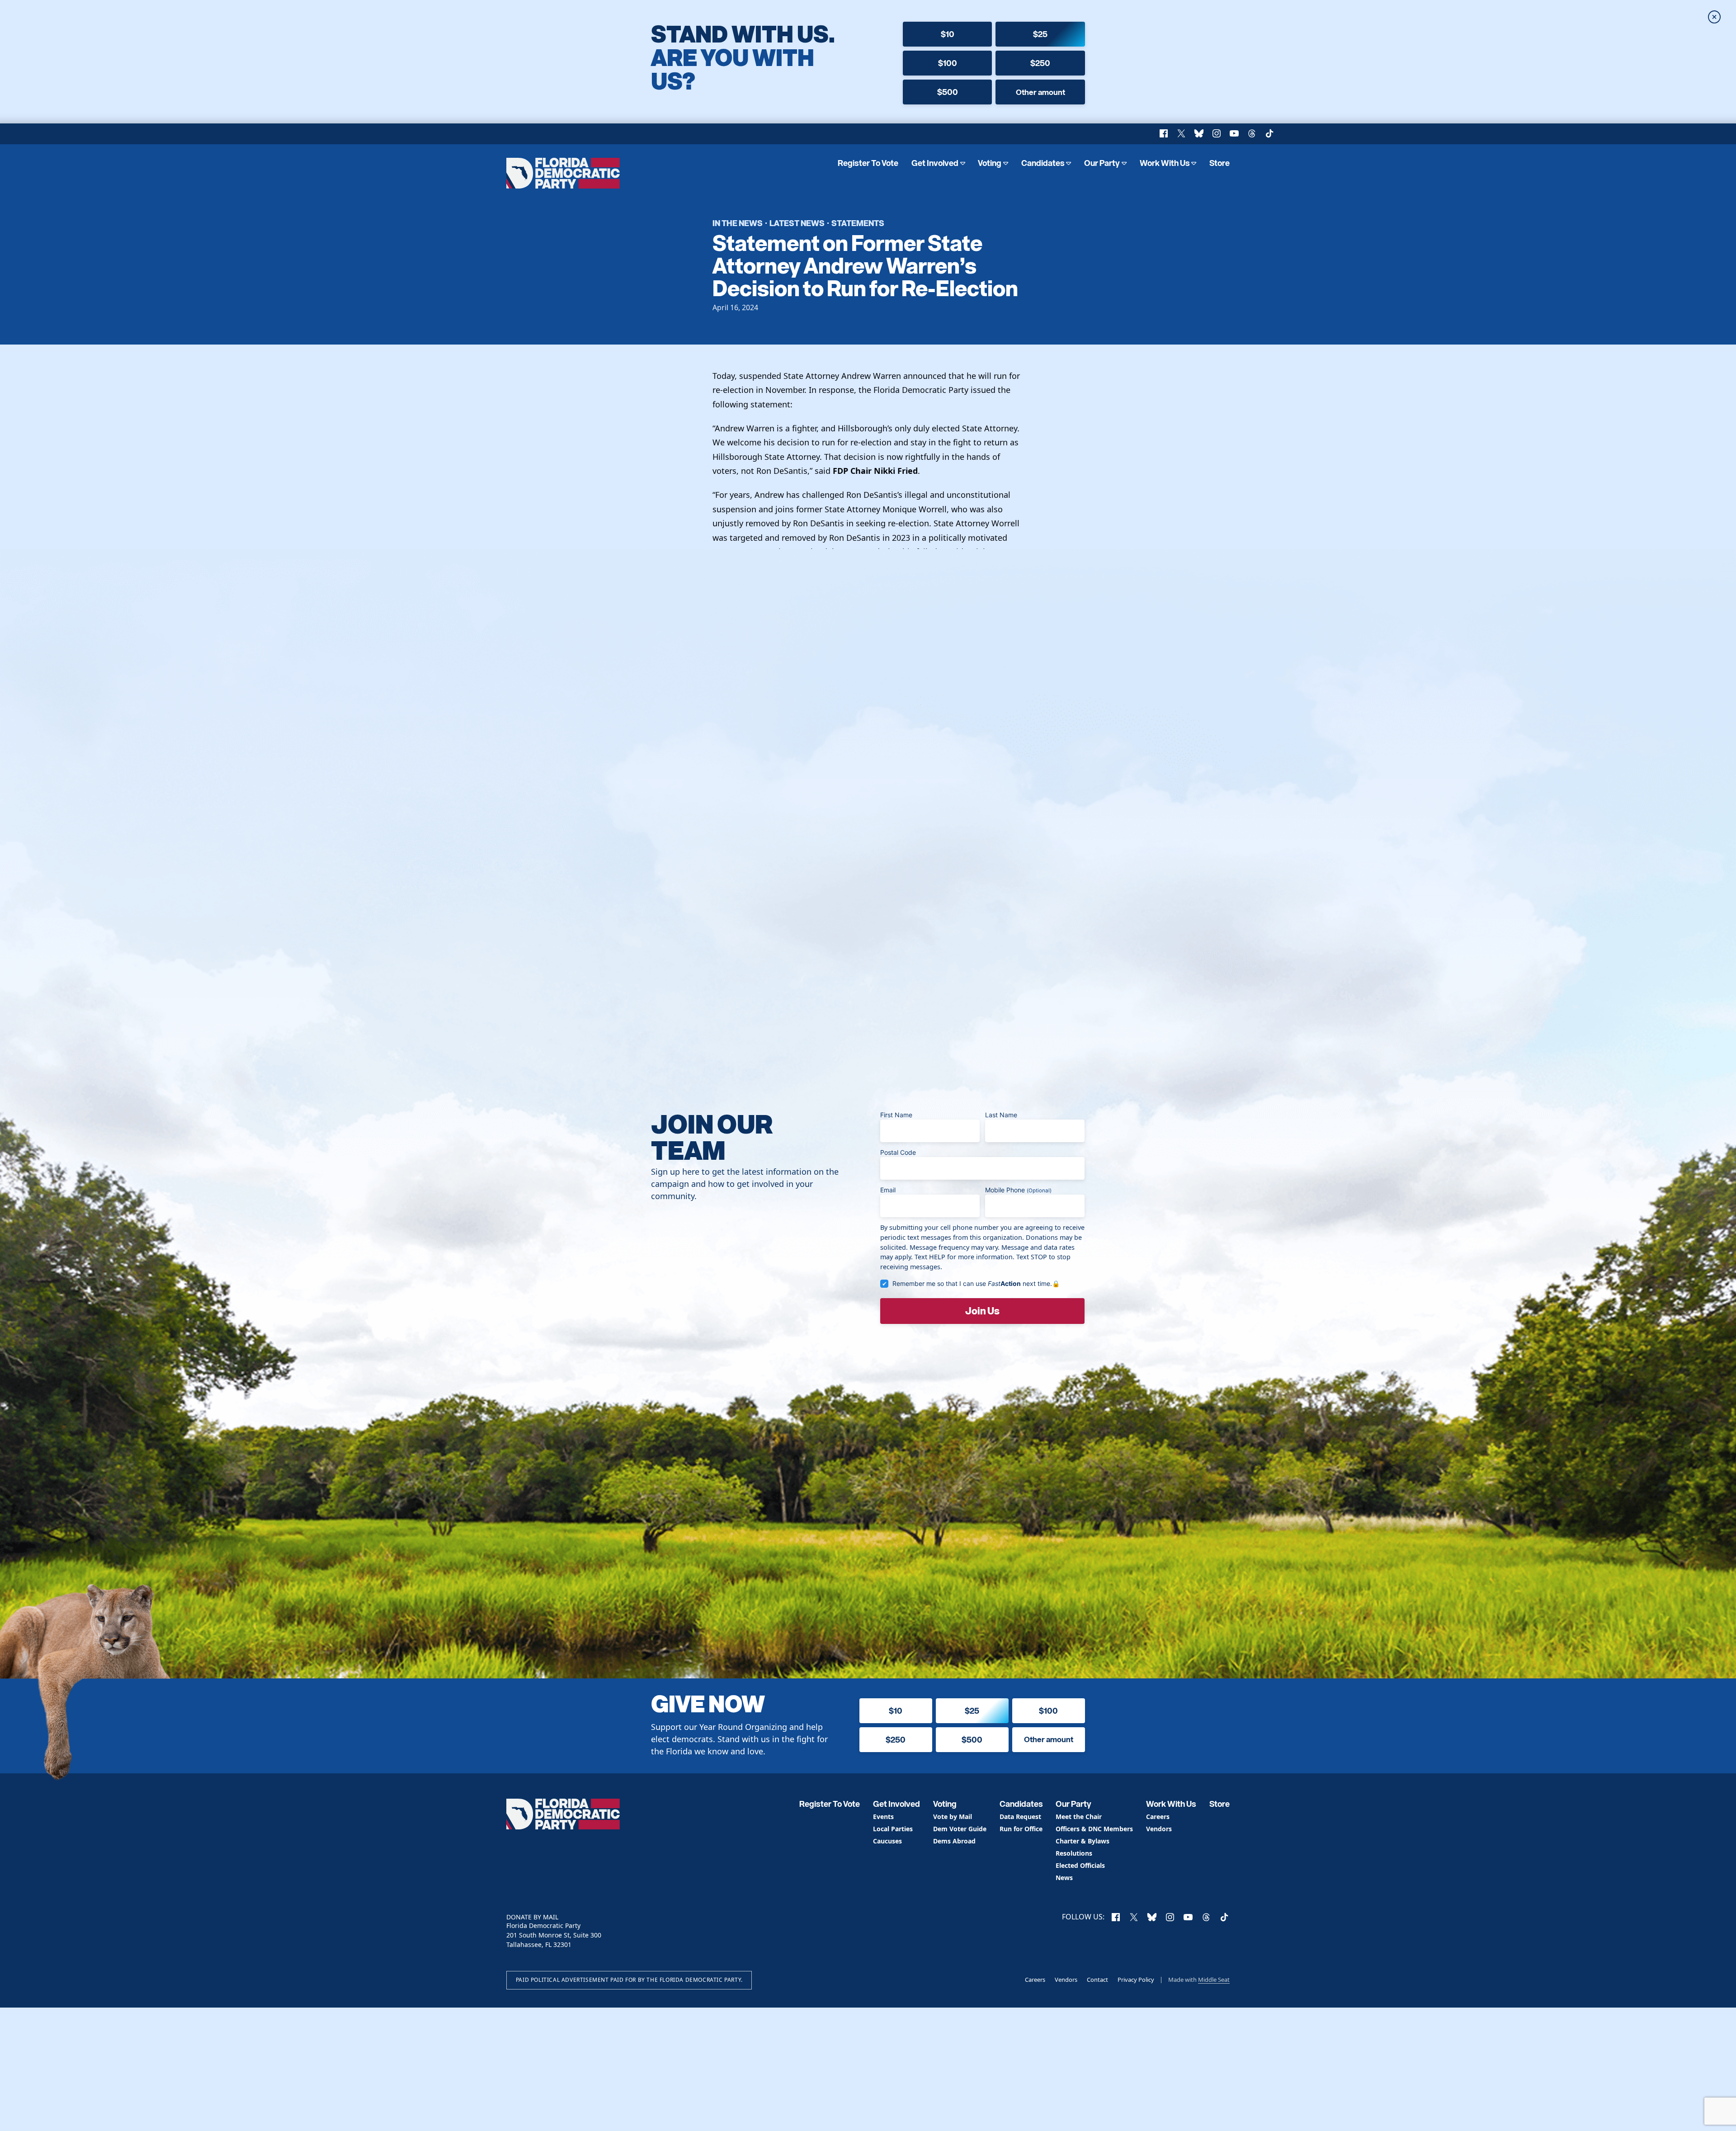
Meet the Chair (1079, 1817)
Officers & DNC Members (1094, 1829)
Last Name (1001, 1115)
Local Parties (893, 1829)
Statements (858, 223)
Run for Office (1021, 1829)
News (1064, 1878)
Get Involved (935, 163)
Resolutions (1074, 1854)
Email (888, 1190)
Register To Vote (868, 163)
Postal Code (898, 1152)
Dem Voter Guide (960, 1829)
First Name (896, 1115)
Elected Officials (1080, 1866)
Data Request (1020, 1817)
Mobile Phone (1018, 1190)
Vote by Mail (953, 1817)
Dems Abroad (954, 1841)
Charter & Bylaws (1083, 1841)
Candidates (1043, 163)
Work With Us (1165, 163)
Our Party (1102, 163)
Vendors (1159, 1829)
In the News (738, 223)
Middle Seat (1214, 1980)
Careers (1158, 1817)
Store (1219, 163)
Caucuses (887, 1841)
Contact (1097, 1980)
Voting (990, 163)
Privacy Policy (1136, 1980)
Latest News (797, 223)
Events (883, 1817)
